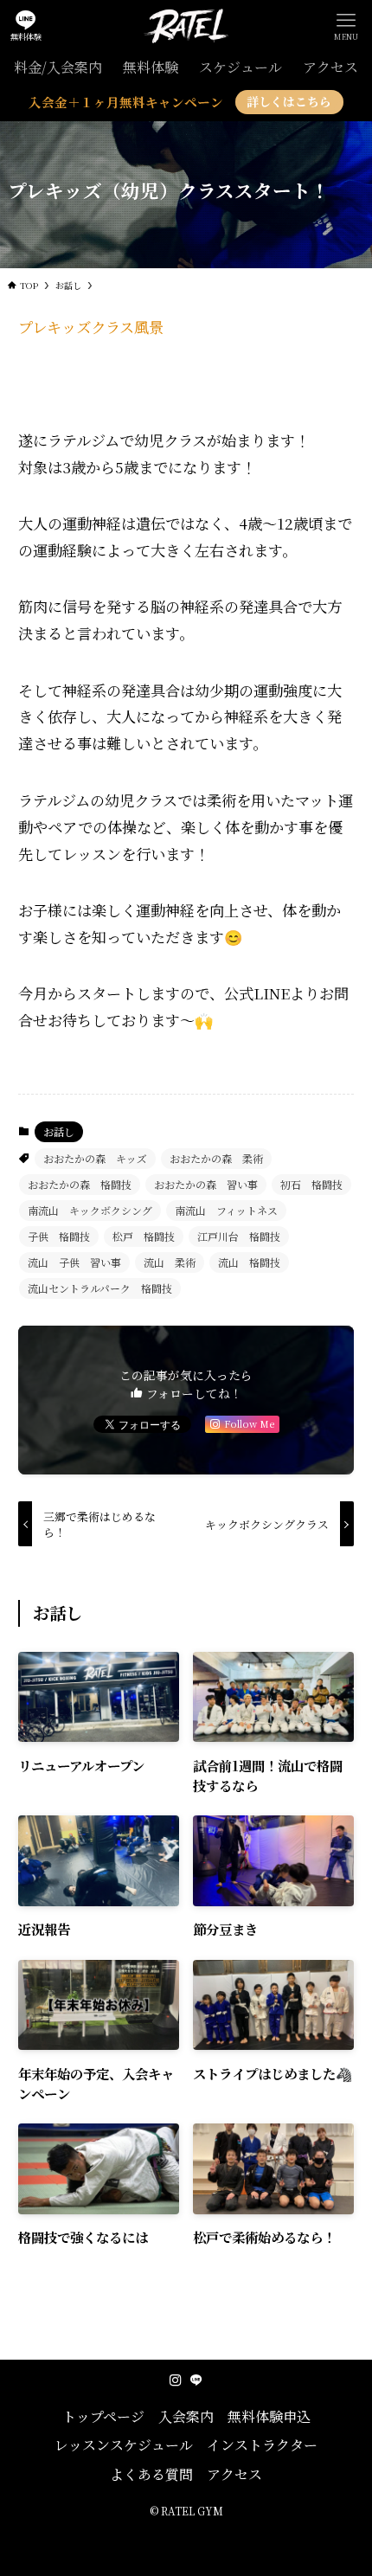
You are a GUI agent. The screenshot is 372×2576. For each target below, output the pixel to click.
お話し (59, 1131)
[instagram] (176, 2380)
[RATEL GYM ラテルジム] (186, 26)
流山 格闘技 (249, 1262)
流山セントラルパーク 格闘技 (100, 1288)
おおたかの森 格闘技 (80, 1184)
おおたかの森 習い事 (206, 1184)
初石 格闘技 (311, 1184)
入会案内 (186, 2416)
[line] (196, 2380)
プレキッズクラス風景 (91, 327)
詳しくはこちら (289, 101)
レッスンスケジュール (124, 2445)
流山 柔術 (170, 1262)
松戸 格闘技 (144, 1236)
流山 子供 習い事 (74, 1262)
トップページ (103, 2416)
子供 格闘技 (59, 1236)
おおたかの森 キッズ (95, 1158)
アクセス (234, 2474)
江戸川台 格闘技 (239, 1236)
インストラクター (262, 2445)
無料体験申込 (269, 2416)
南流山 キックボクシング (90, 1210)
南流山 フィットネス (226, 1210)
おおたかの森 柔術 (216, 1158)
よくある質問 (151, 2474)
